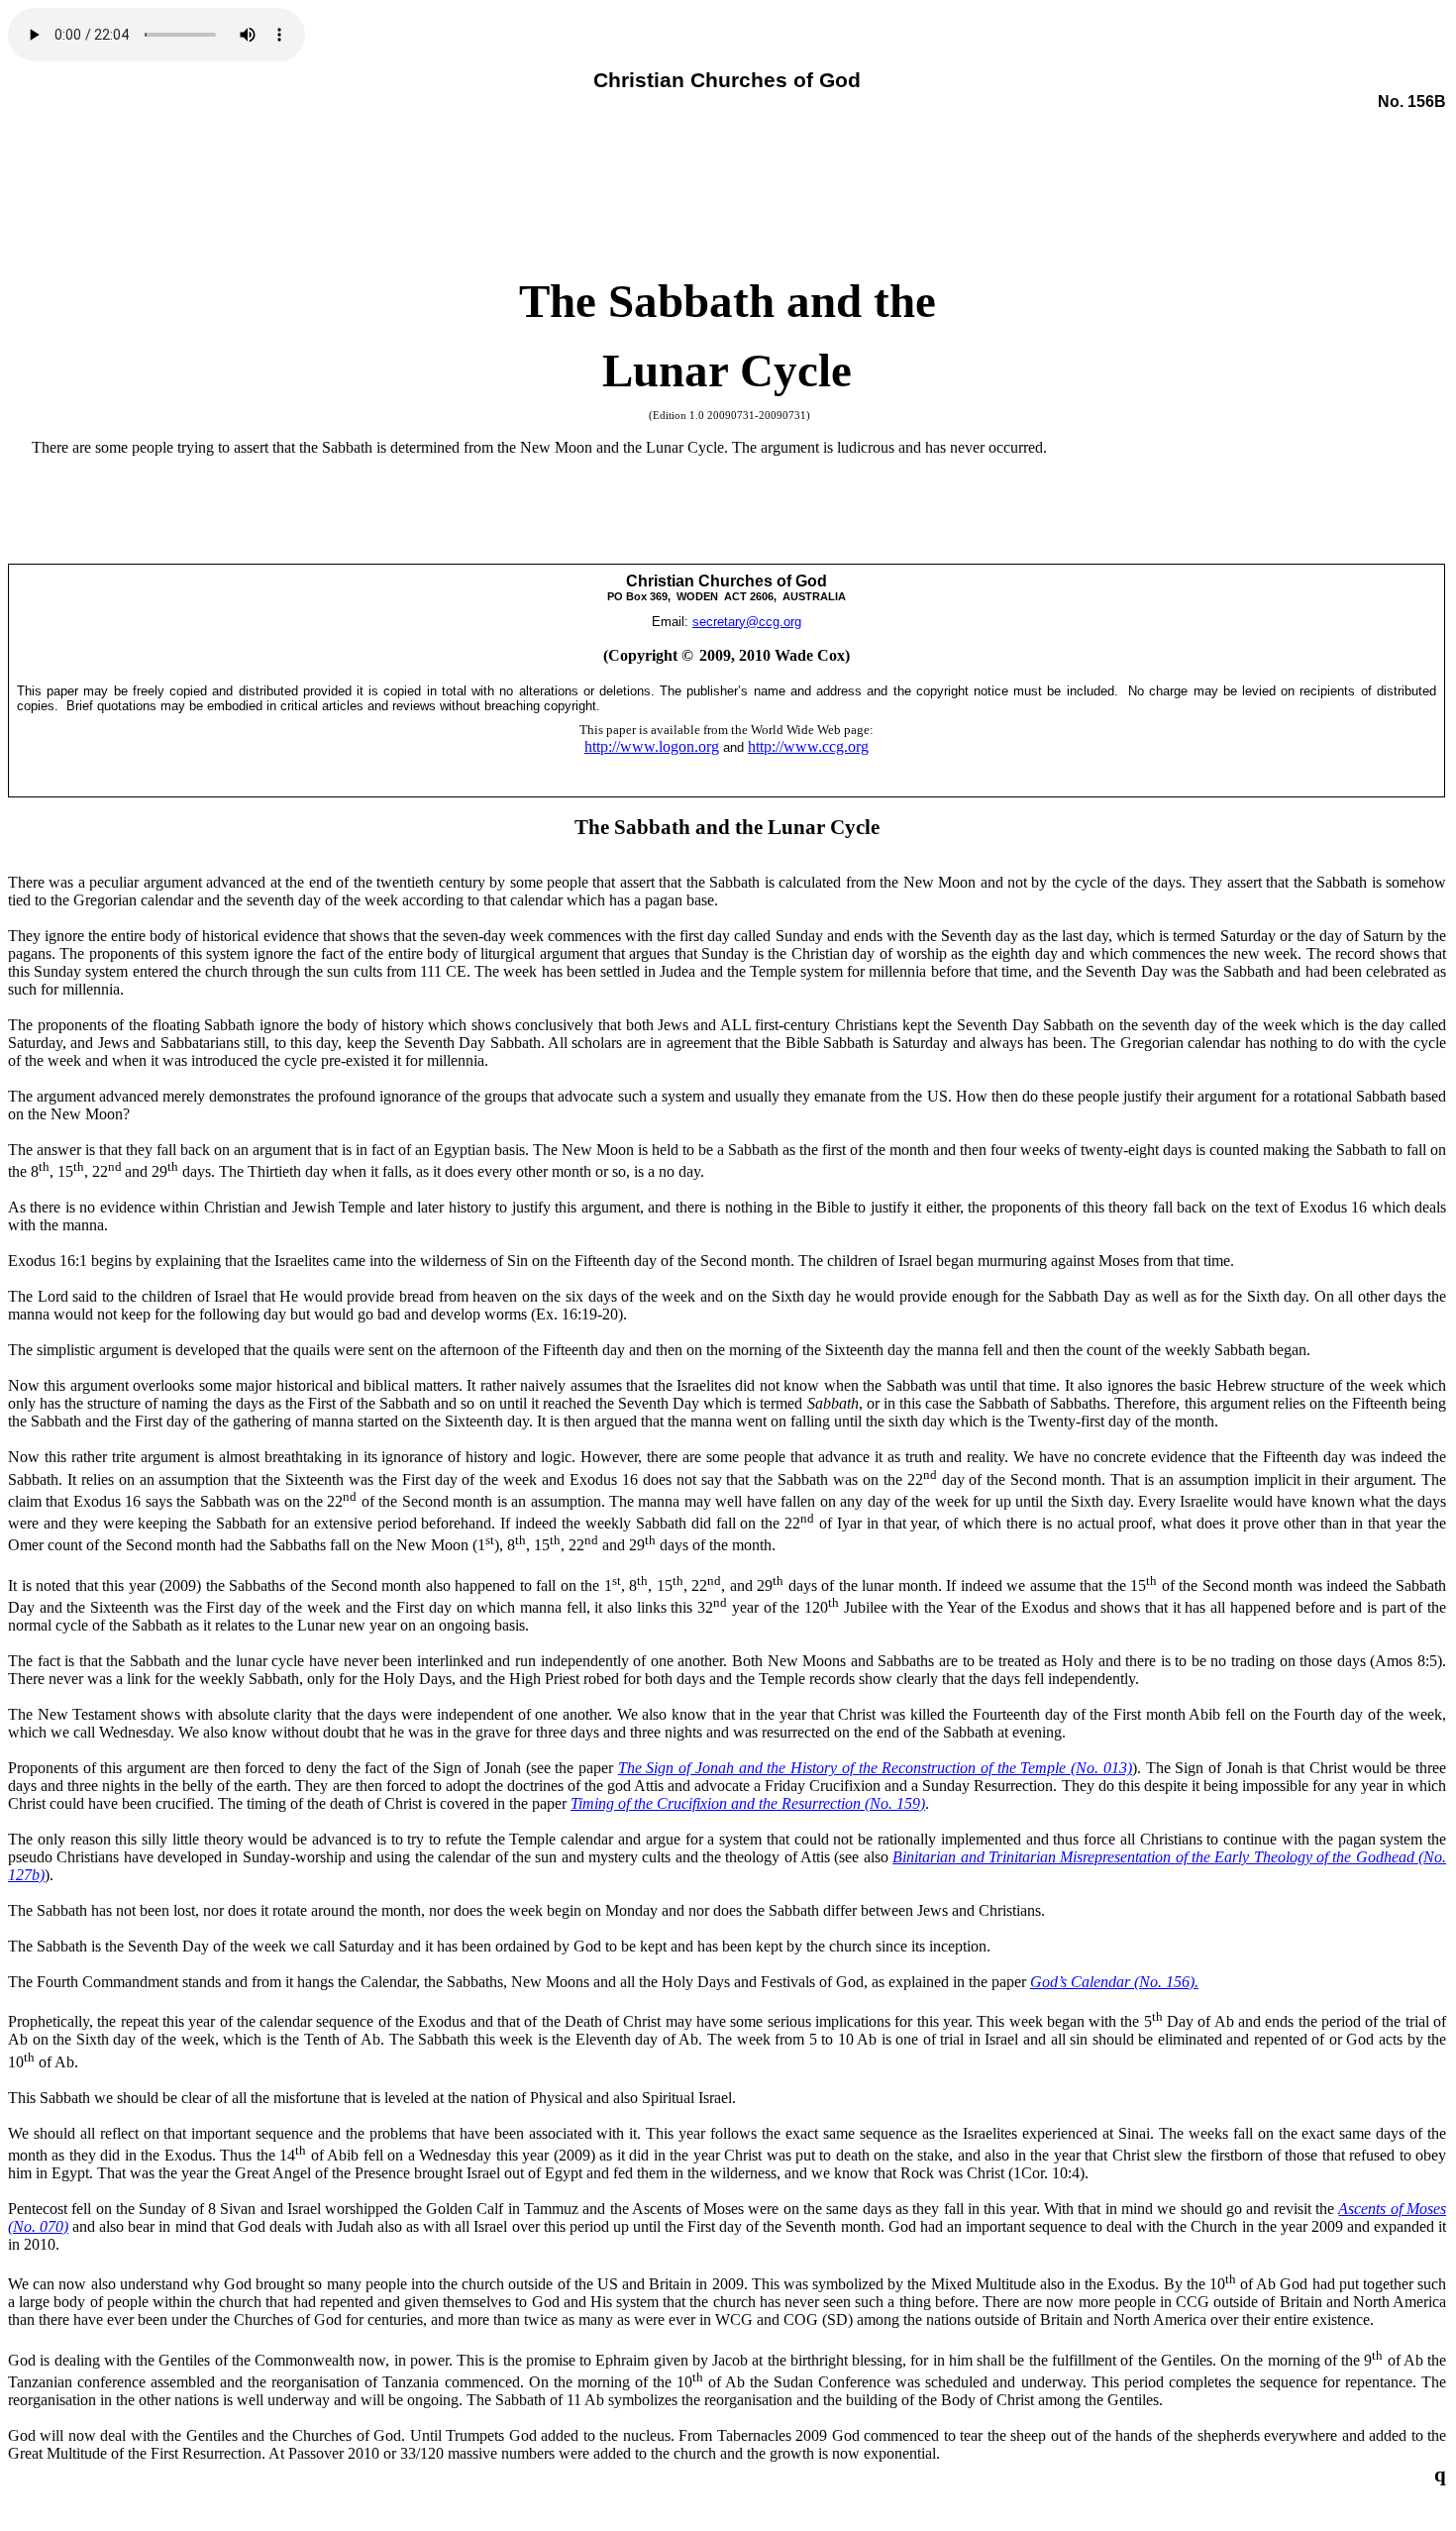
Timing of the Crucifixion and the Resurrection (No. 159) (748, 1803)
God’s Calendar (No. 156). (1114, 1982)
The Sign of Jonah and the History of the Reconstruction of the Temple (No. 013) (875, 1768)
